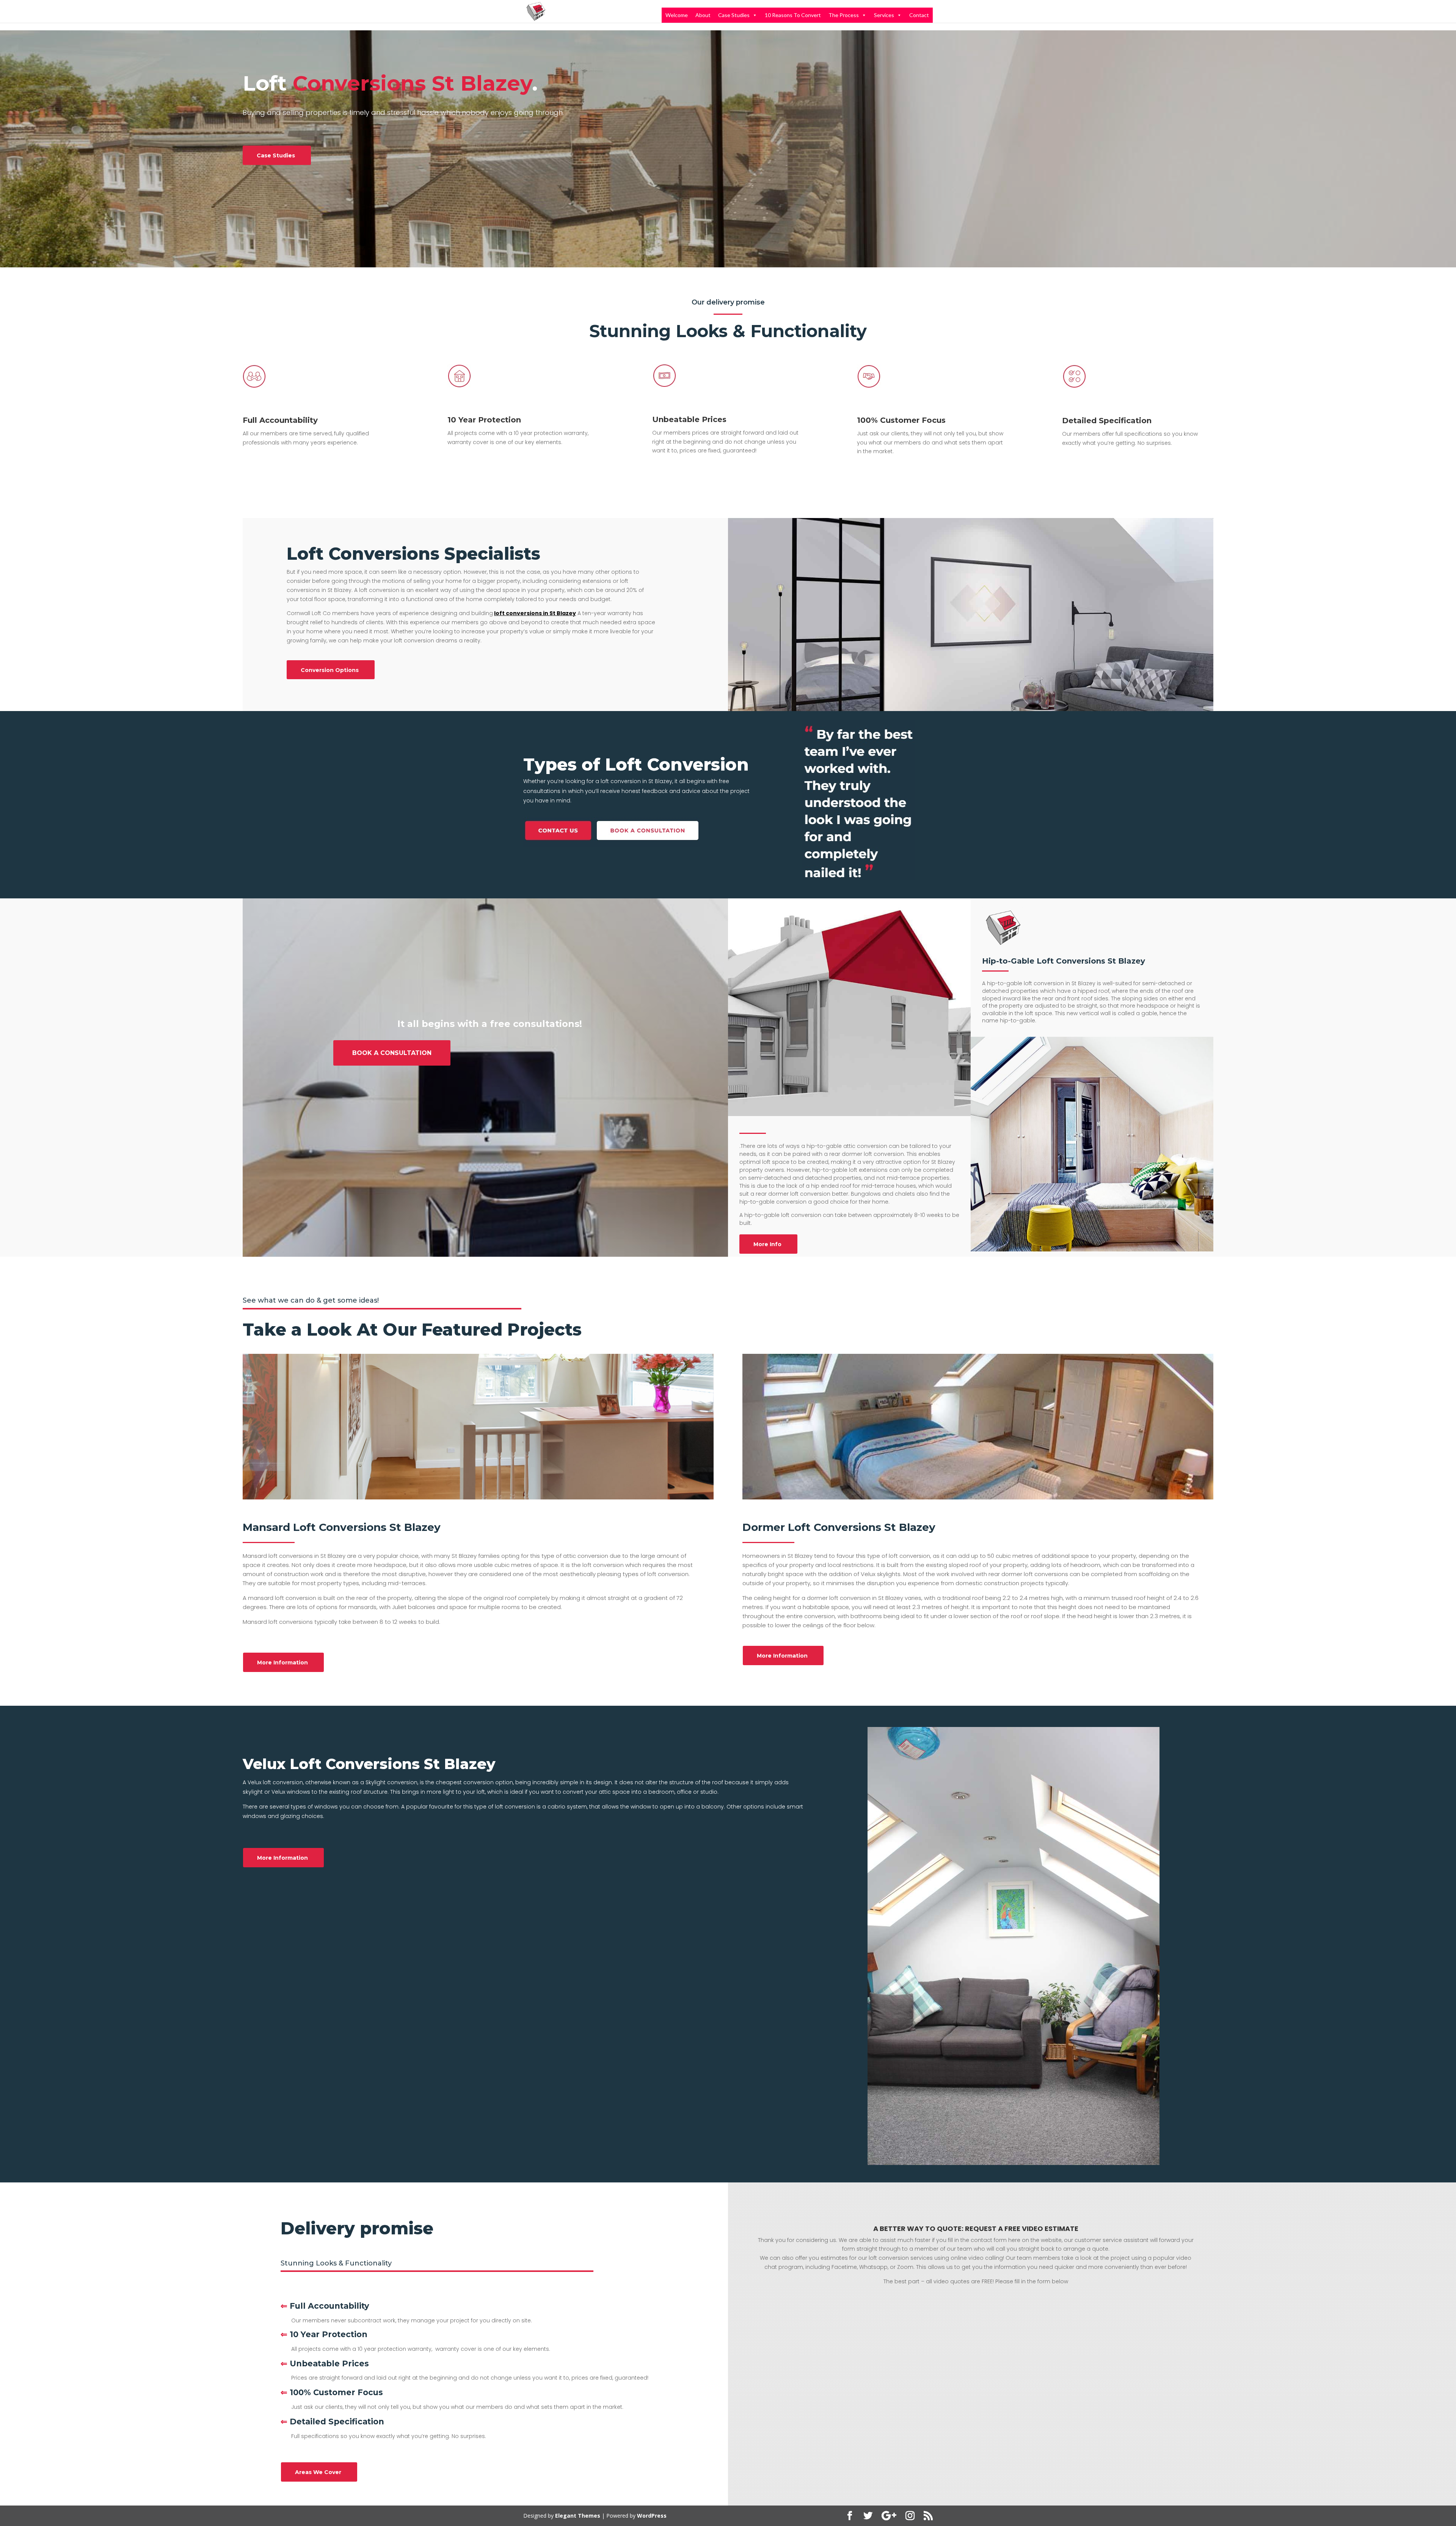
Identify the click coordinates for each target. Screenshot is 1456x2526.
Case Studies (734, 15)
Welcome (677, 15)
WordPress (652, 2516)
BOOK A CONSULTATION (392, 1053)
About (703, 15)
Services (884, 15)
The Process (844, 15)
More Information (282, 1663)
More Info (767, 1244)
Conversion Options (330, 670)
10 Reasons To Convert (793, 15)
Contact (919, 15)
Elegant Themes (578, 2516)
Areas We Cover (318, 2472)
